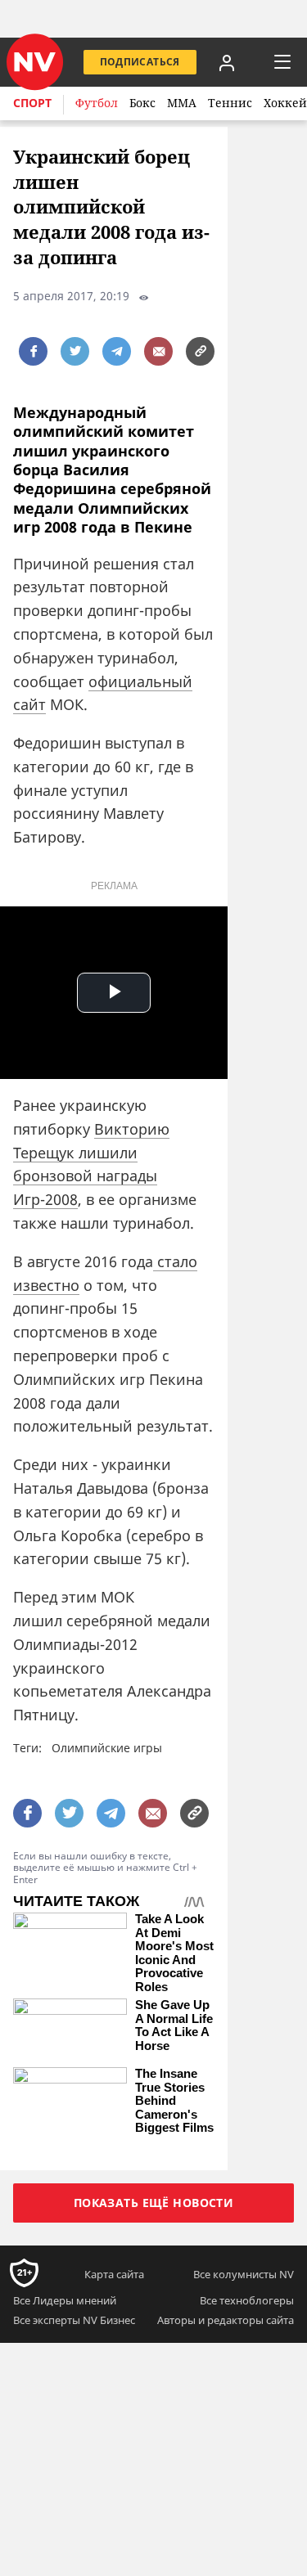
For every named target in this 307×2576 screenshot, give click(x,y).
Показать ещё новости (153, 2203)
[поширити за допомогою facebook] (33, 351)
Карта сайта (114, 2274)
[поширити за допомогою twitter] (75, 351)
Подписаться (140, 62)
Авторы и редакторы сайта (226, 2320)
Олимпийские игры (107, 1748)
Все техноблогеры (247, 2300)
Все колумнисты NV (244, 2274)
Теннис (230, 103)
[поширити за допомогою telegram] (117, 351)
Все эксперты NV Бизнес (74, 2320)
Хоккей (285, 103)
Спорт (32, 103)
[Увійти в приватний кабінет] (227, 62)
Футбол (97, 103)
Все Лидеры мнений (65, 2300)
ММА (182, 103)
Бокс (142, 103)
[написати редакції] (158, 351)
